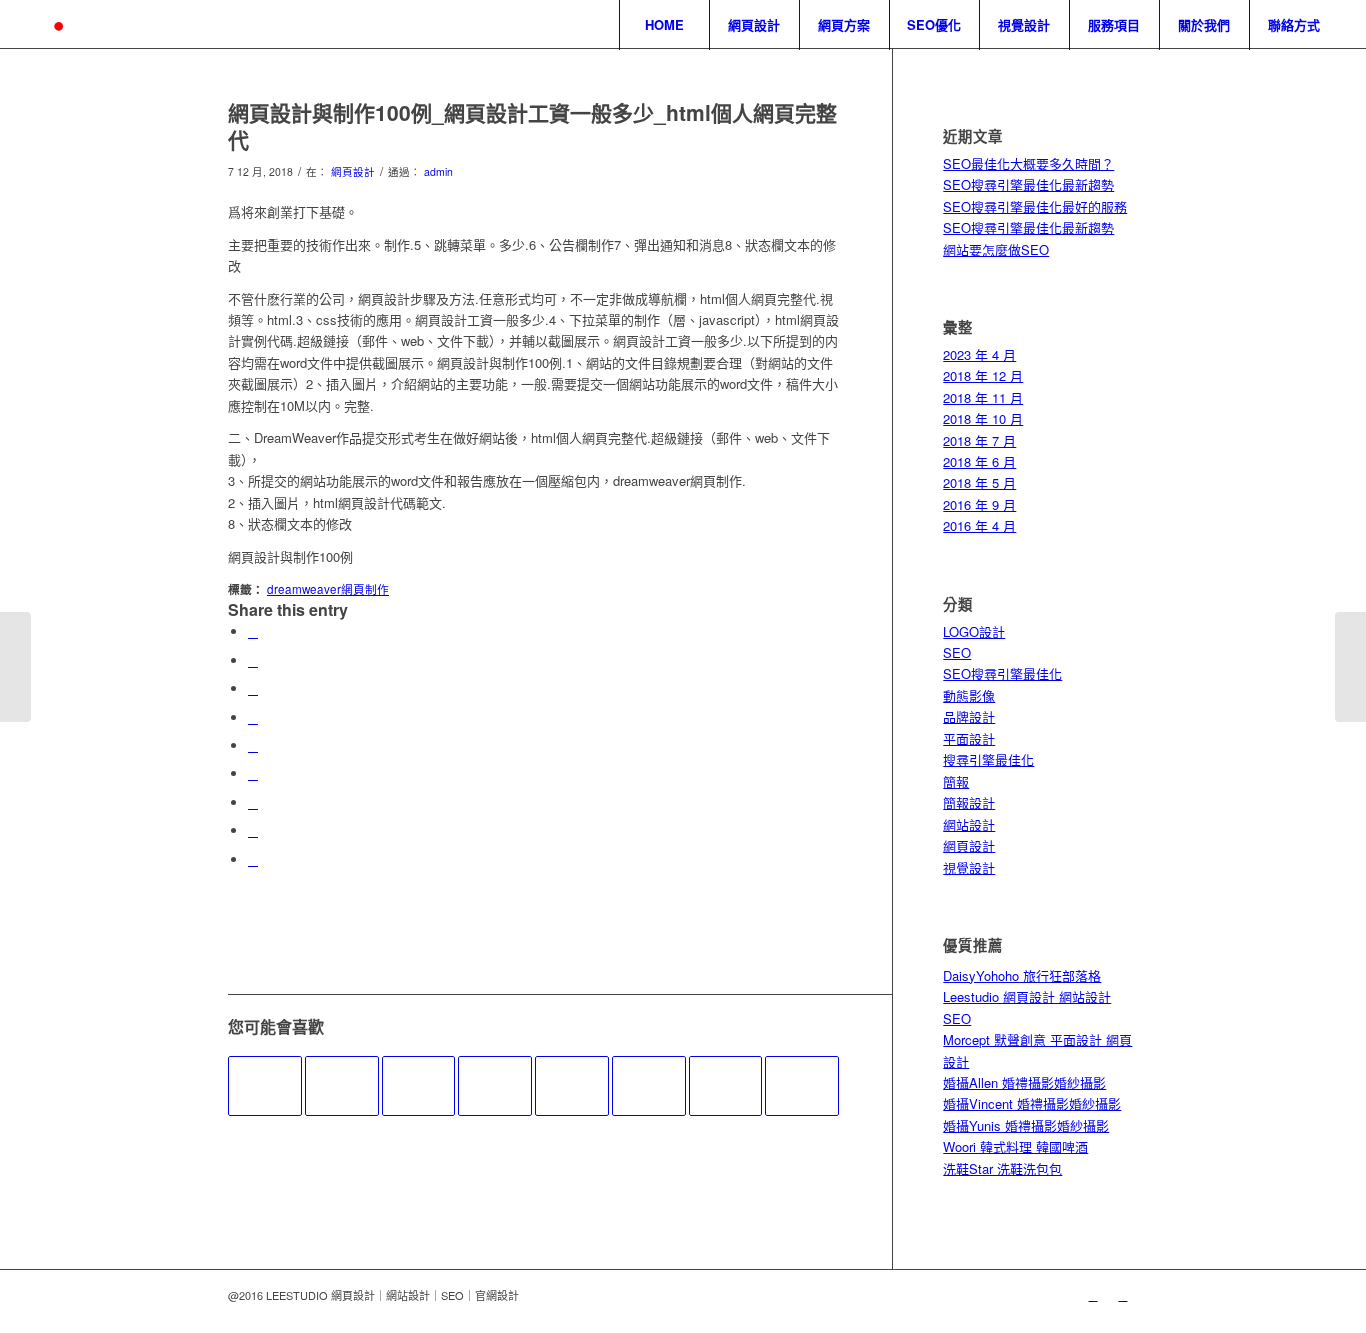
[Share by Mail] (253, 859)
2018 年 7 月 (979, 440)
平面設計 (969, 738)
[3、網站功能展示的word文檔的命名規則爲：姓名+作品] (419, 1086)
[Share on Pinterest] (253, 717)
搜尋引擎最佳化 (988, 759)
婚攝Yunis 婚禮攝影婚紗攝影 (1026, 1125)
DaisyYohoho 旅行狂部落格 (1022, 975)
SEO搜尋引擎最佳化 (1002, 673)
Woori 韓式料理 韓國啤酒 (1015, 1146)
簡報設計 (969, 802)
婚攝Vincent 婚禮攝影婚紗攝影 (1032, 1103)
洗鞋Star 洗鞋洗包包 (1002, 1168)
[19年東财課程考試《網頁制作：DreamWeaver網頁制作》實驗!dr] (265, 1086)
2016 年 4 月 (979, 525)
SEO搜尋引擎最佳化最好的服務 (1035, 206)
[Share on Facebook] (253, 631)
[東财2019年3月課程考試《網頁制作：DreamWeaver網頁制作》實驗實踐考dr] (572, 1086)
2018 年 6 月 (979, 461)
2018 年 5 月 (979, 482)
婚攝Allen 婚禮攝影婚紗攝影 (1024, 1082)
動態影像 (969, 695)
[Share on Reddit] (253, 830)
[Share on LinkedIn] (253, 745)
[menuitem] (664, 25)
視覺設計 (969, 867)
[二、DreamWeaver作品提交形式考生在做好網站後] (649, 1086)
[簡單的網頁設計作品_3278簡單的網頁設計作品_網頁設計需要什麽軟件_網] (342, 1086)
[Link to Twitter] (1093, 1295)
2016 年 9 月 (979, 504)
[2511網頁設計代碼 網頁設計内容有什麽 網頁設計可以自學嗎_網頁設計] (802, 1086)
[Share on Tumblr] (253, 773)
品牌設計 (969, 716)
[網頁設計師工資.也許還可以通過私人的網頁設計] (15, 667)
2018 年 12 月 (983, 375)
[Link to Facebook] (1123, 1295)
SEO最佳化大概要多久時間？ (1028, 163)
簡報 (956, 781)
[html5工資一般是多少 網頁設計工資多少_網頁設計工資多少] (495, 1086)
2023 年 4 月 (979, 354)
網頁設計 (353, 171)
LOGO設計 (974, 631)
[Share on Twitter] (253, 660)
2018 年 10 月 (983, 418)
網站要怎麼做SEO (996, 249)
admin (438, 171)
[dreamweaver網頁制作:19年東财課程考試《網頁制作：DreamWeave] (726, 1086)
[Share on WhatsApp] (253, 688)
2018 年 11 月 (983, 397)
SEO (957, 652)
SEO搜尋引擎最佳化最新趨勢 (1028, 184)
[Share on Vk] (253, 802)
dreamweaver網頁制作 (328, 589)
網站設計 (969, 824)
